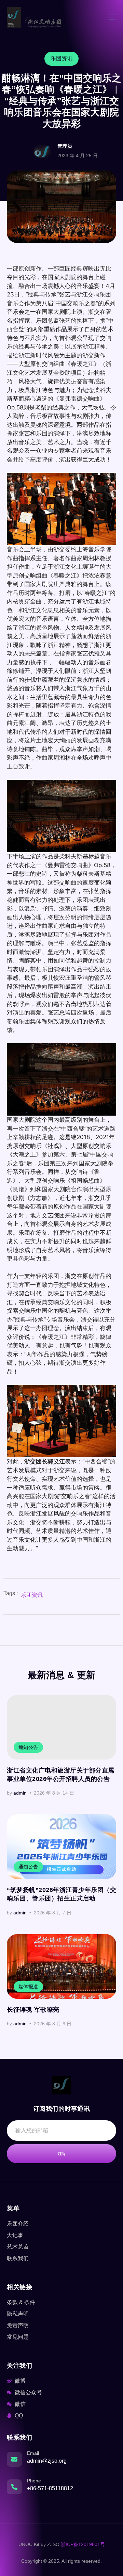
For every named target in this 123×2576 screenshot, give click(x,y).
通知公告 (28, 1747)
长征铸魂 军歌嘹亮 (33, 2010)
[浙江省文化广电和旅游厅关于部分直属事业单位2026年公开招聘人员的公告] (61, 1727)
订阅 (62, 2154)
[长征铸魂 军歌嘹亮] (61, 1966)
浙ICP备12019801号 (83, 2544)
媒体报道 (28, 1987)
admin (20, 1793)
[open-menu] (112, 18)
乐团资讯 (32, 1595)
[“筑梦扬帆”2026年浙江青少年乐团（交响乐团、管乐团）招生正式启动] (61, 1847)
